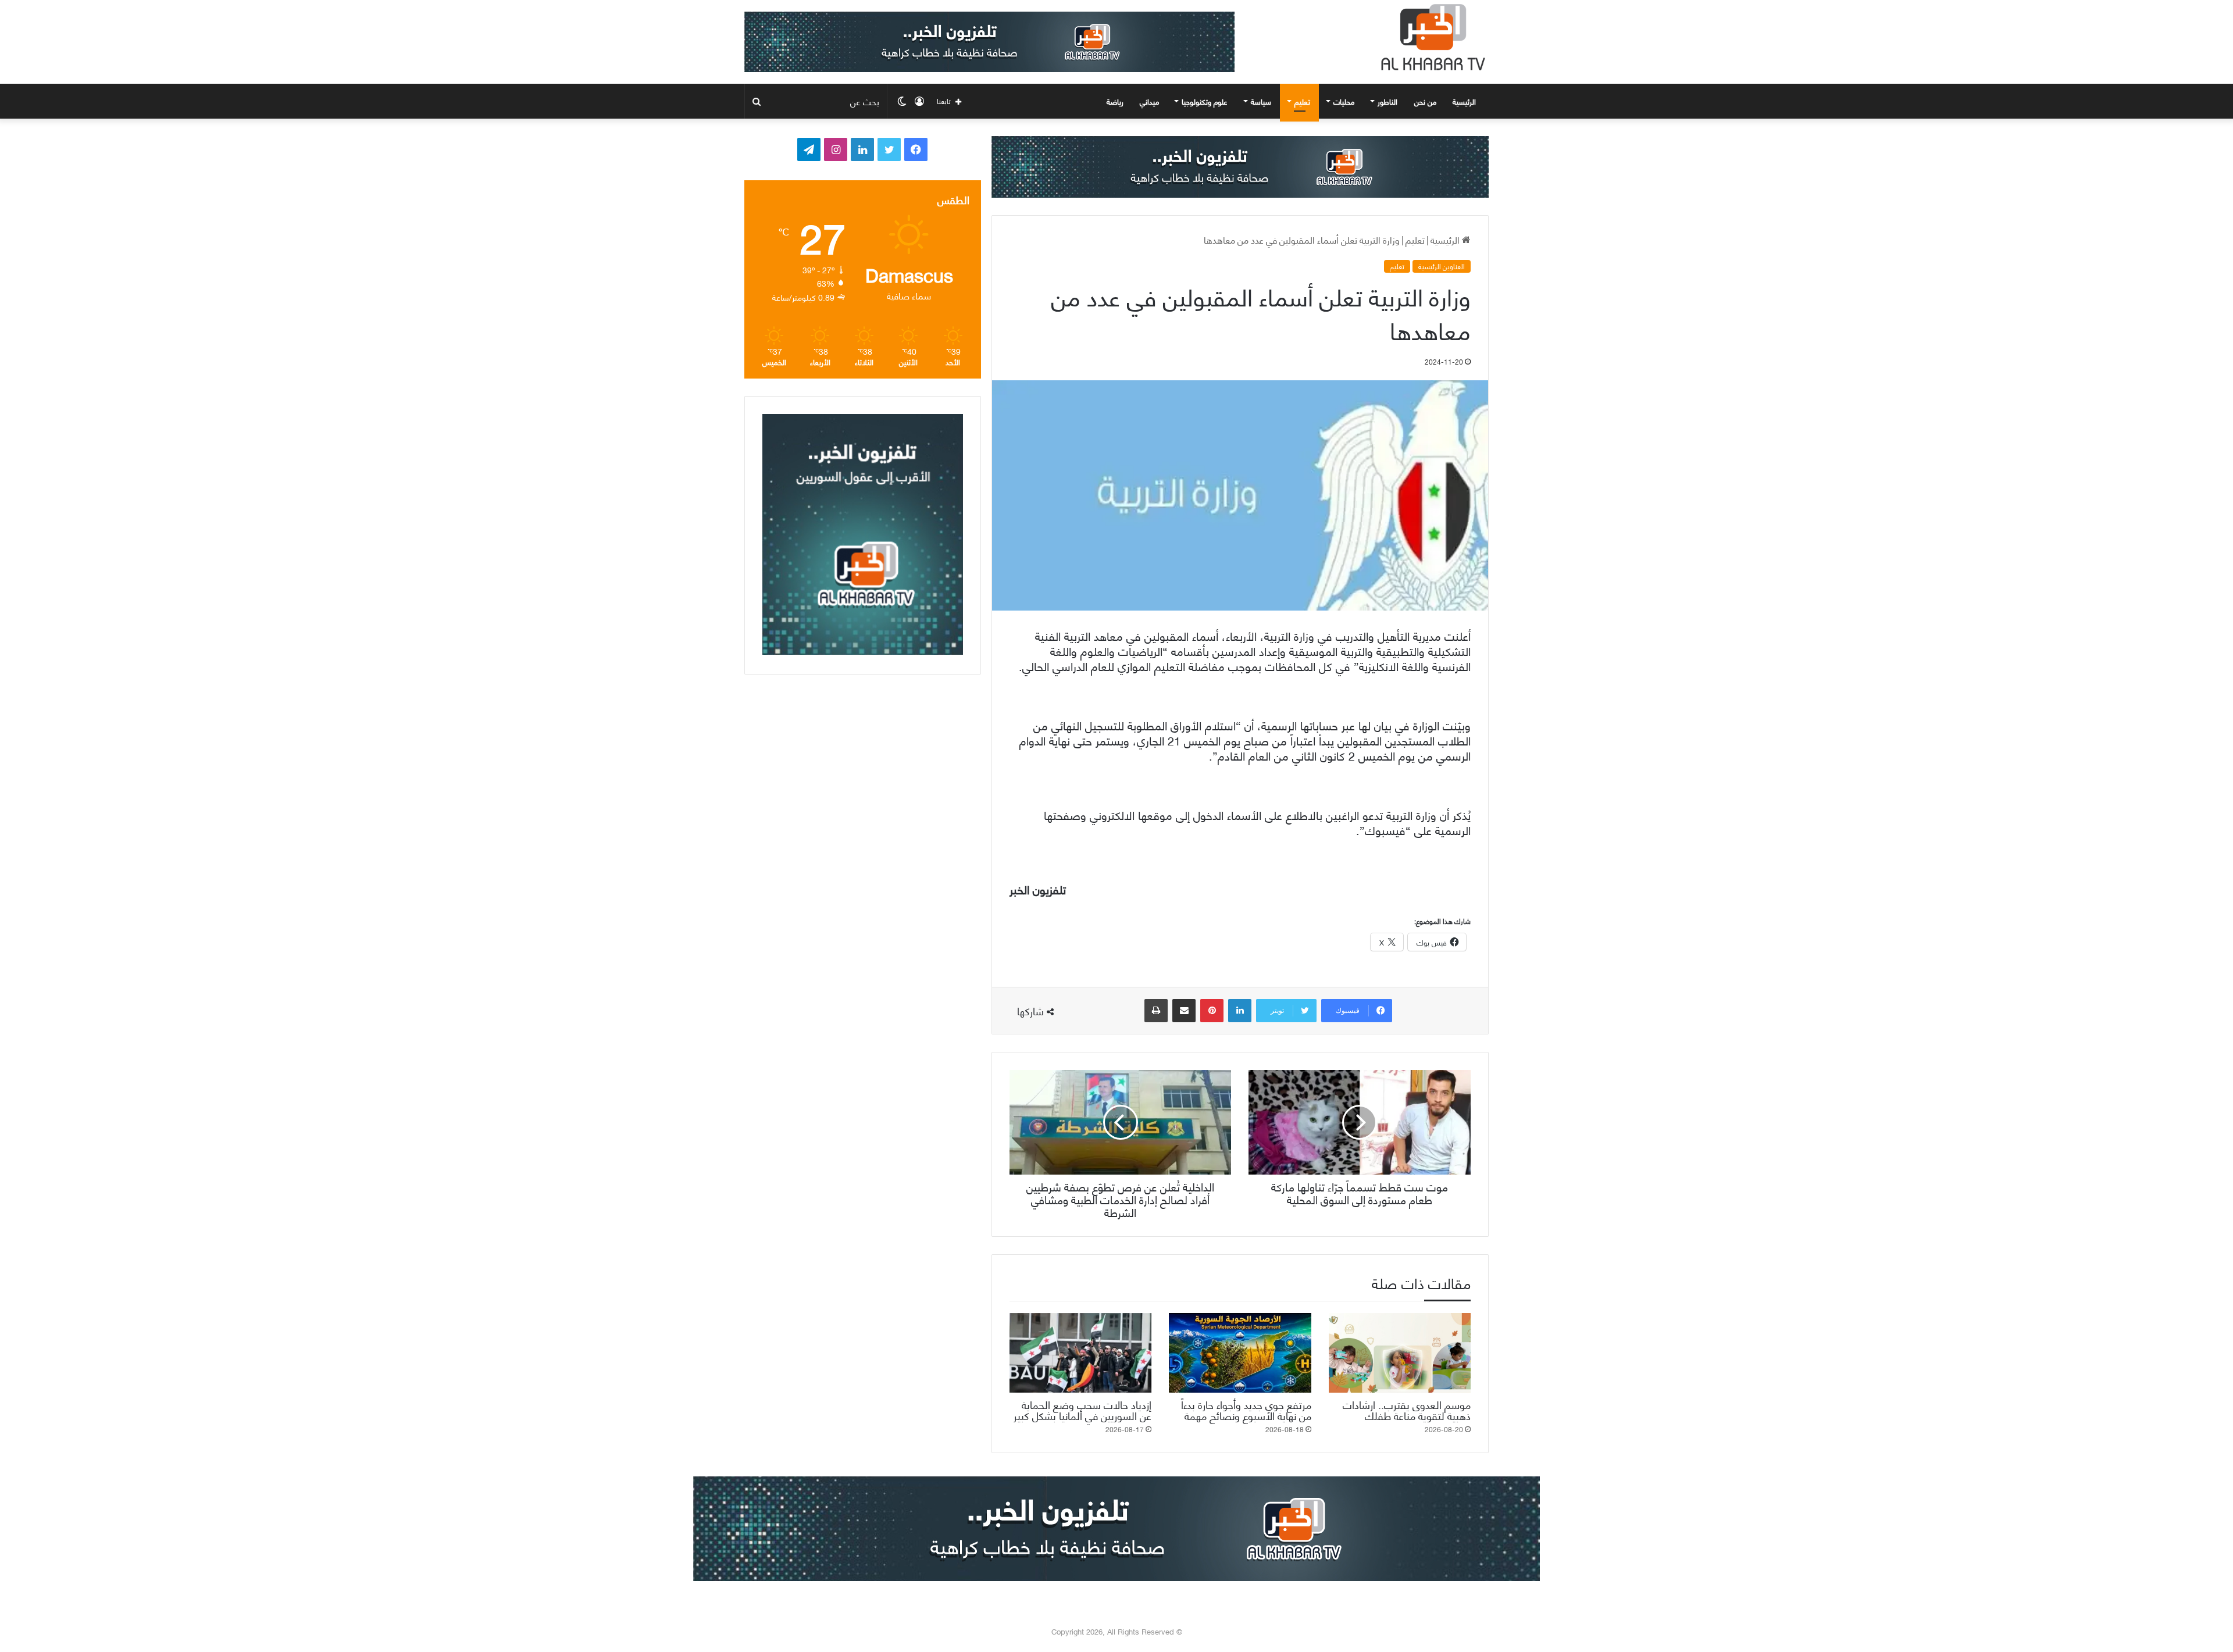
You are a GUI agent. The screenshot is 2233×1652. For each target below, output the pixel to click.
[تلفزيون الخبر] (1431, 37)
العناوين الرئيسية (1442, 266)
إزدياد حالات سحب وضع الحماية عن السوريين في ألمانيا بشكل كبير (1082, 1410)
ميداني (1149, 101)
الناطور (1387, 101)
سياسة (1261, 101)
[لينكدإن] (1240, 1011)
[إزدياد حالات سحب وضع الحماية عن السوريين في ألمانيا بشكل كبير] (1080, 1353)
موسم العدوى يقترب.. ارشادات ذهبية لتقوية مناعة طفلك (1407, 1410)
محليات (1344, 101)
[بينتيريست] (1212, 1011)
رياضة (1115, 101)
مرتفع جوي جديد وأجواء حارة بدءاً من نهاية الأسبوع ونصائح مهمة (1246, 1410)
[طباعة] (1156, 1011)
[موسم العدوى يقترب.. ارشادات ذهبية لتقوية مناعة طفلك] (1400, 1353)
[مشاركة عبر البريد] (1184, 1011)
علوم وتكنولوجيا (1205, 101)
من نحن (1425, 101)
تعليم (1302, 101)
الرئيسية (1465, 101)
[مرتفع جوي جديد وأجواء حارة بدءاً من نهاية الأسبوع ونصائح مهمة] (1240, 1353)
